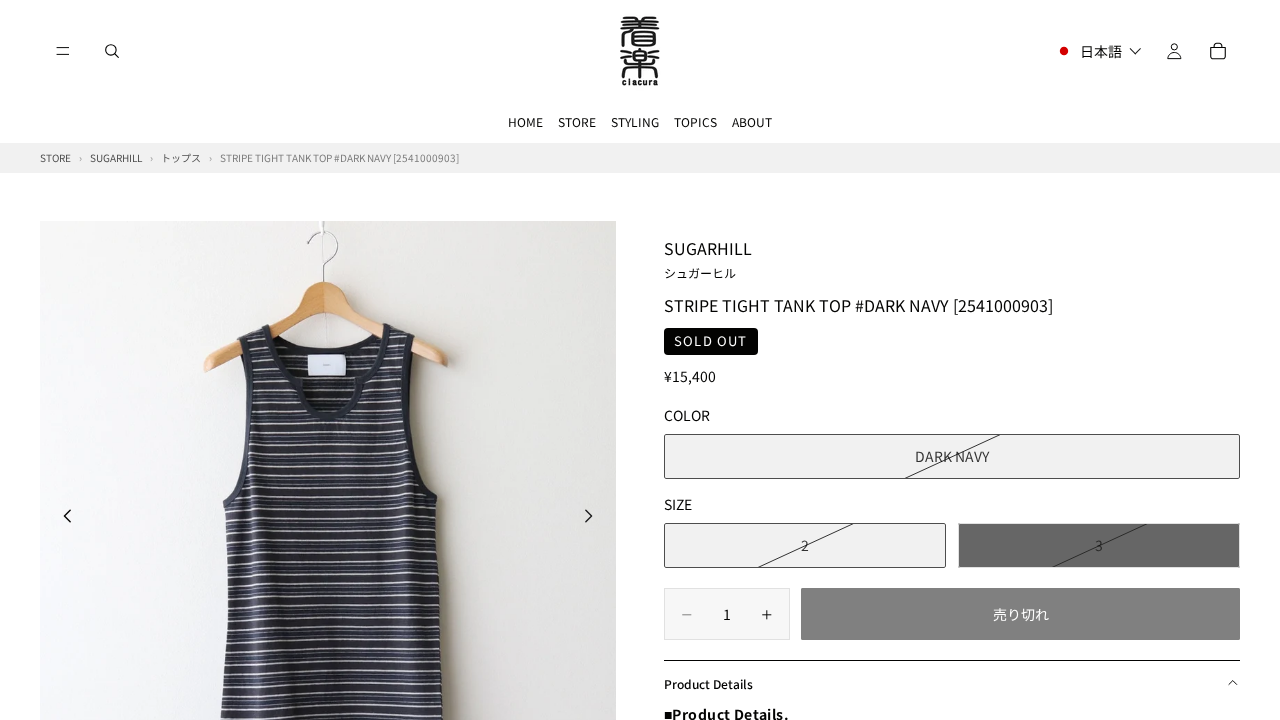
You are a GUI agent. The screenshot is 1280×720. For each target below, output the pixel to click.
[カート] (1218, 51)
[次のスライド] (594, 518)
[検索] (112, 51)
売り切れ (1021, 614)
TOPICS (695, 121)
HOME (525, 121)
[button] (1098, 51)
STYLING (635, 121)
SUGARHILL (708, 258)
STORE (577, 121)
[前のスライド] (62, 518)
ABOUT (752, 121)
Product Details (708, 683)
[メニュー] (63, 51)
